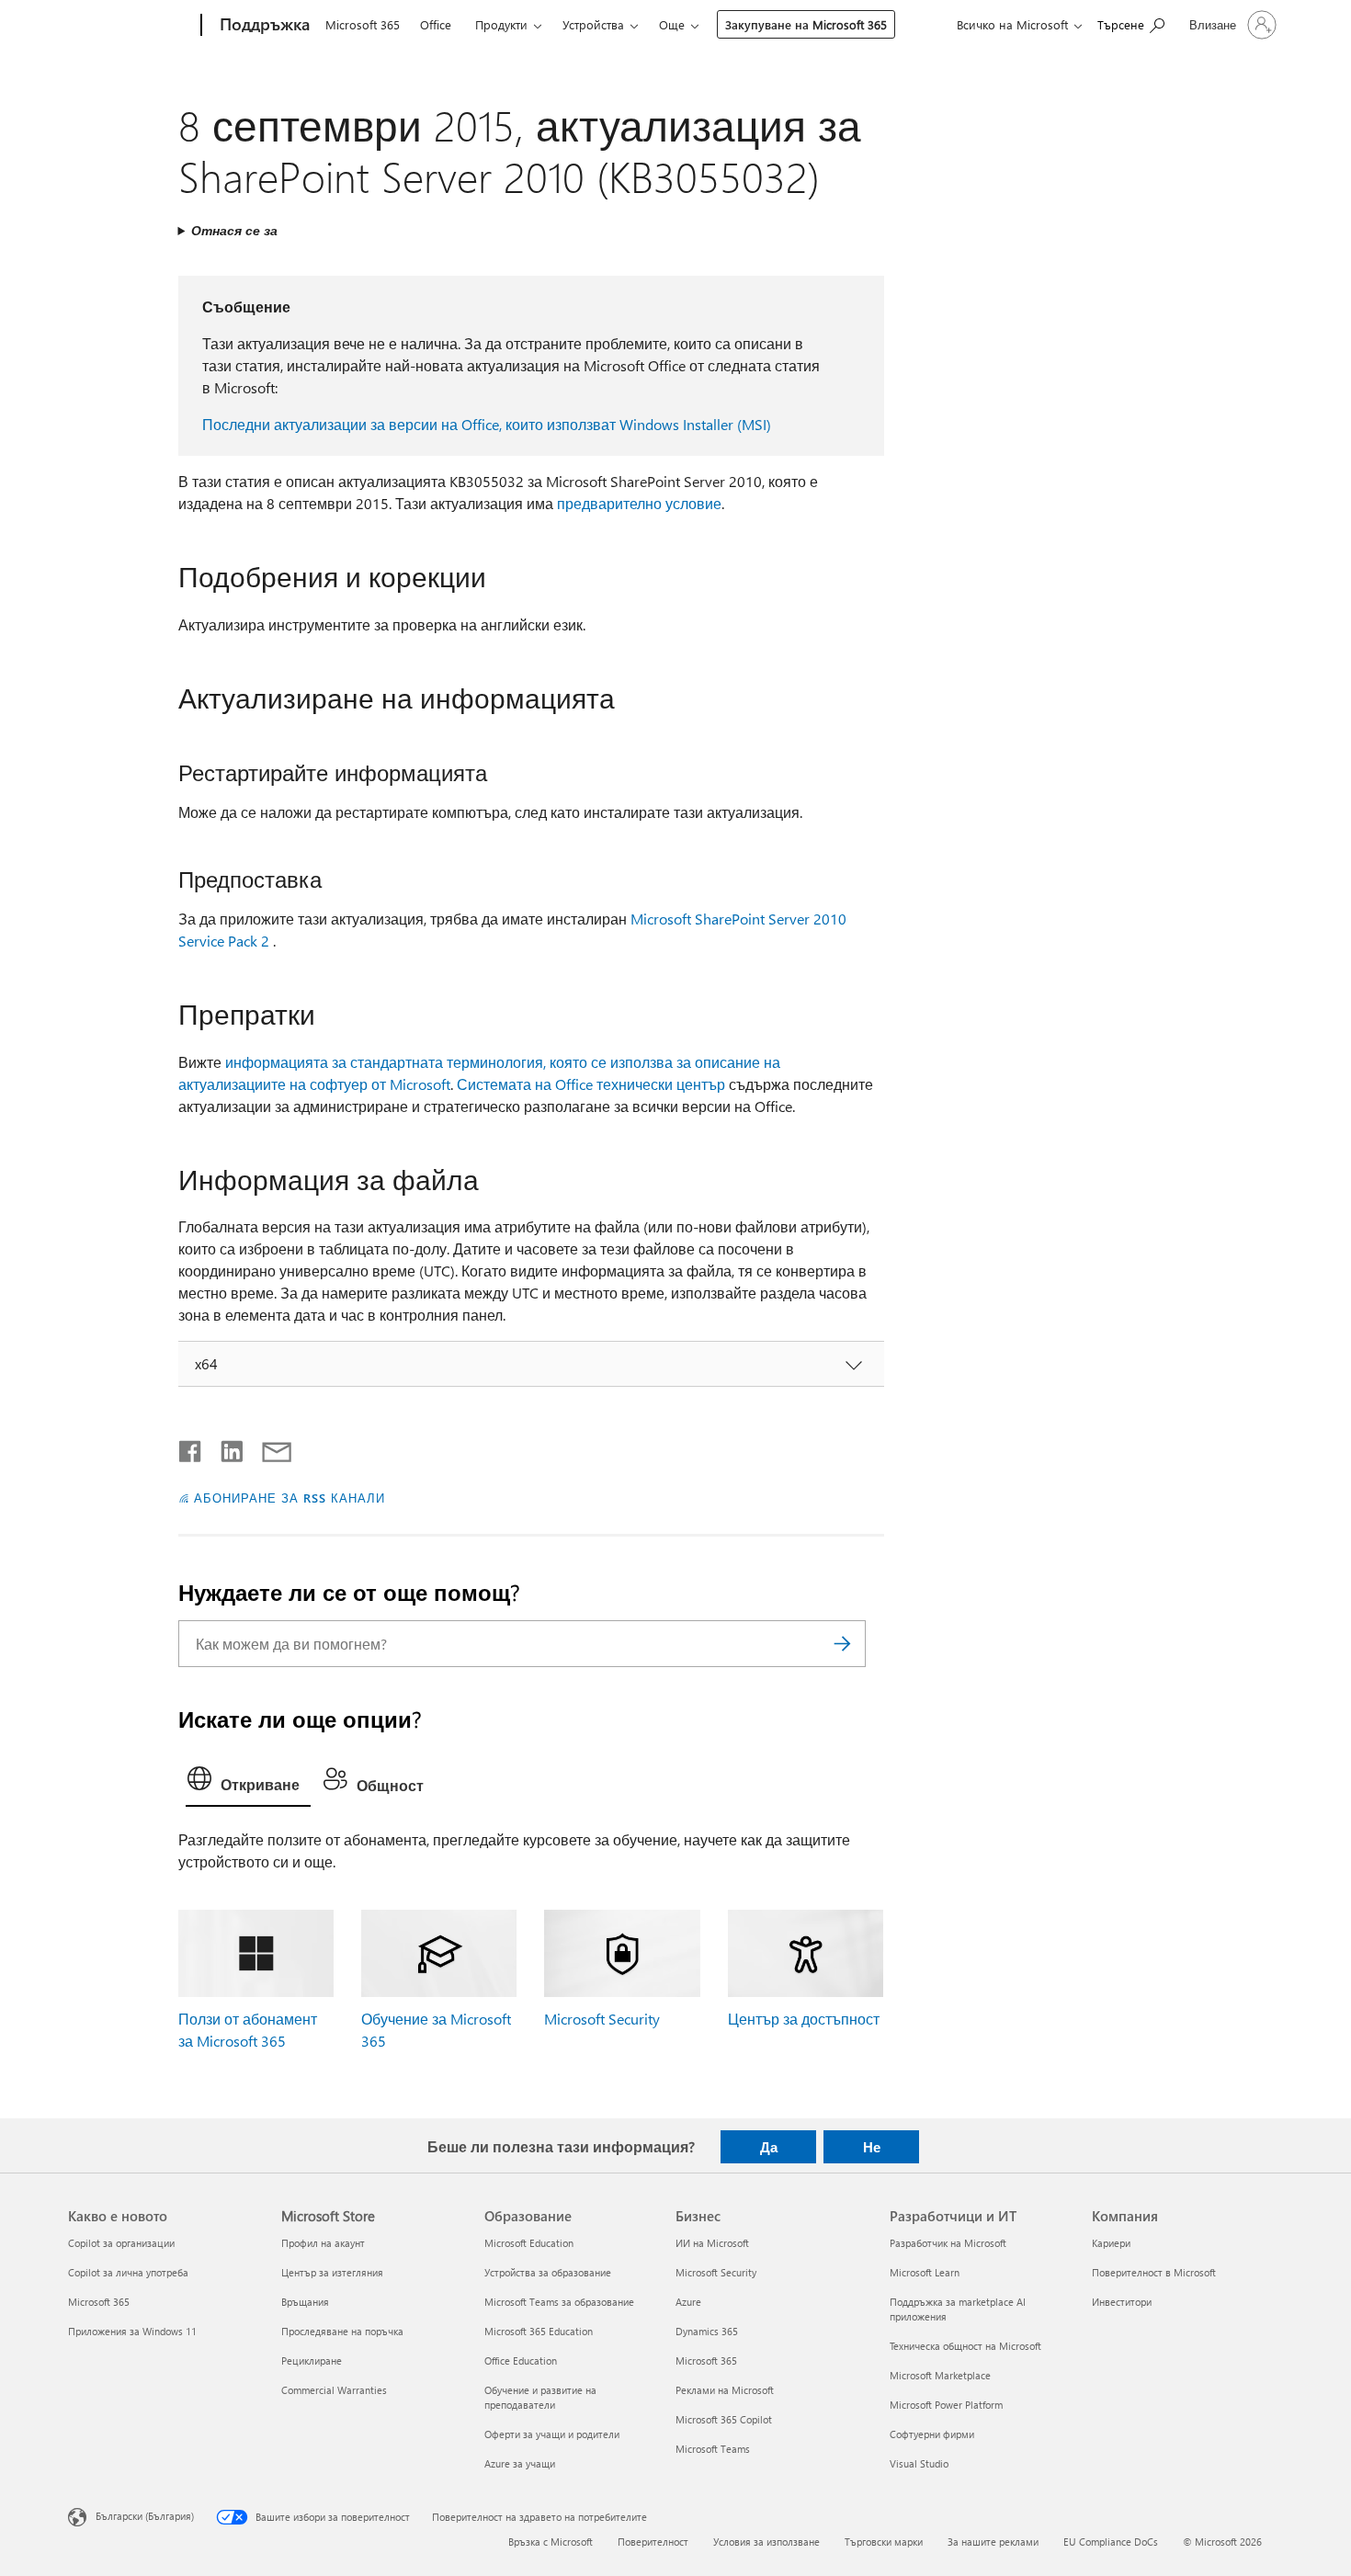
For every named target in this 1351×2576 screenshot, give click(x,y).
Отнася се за (234, 230)
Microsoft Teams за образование (559, 2302)
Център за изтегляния (332, 2272)
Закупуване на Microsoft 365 (806, 24)
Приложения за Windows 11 (132, 2331)
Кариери (1111, 2243)
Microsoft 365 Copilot (724, 2419)
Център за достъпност (804, 2019)
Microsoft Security (602, 2019)
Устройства (593, 24)
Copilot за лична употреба (128, 2272)
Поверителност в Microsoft (1154, 2272)
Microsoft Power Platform (946, 2405)
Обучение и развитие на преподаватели (540, 2397)
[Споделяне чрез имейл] (268, 1447)
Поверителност (653, 2542)
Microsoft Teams (713, 2449)
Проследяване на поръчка (342, 2331)
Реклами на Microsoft (725, 2390)
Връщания (305, 2302)
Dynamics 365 (707, 2331)
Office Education (521, 2360)
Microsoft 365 (363, 24)
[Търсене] (843, 1644)
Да (769, 2147)
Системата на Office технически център (591, 1084)
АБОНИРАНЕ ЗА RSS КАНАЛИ (289, 1498)
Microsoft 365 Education (539, 2331)
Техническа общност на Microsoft (965, 2346)
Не (872, 2147)
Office (436, 24)
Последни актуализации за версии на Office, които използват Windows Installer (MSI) (487, 424)
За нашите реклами (993, 2542)
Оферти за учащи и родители (552, 2434)
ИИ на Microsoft (712, 2243)
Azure (688, 2302)
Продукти (501, 24)
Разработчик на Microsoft (948, 2243)
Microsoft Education (529, 2243)
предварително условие (639, 503)
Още (672, 24)
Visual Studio (919, 2463)
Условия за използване (766, 2542)
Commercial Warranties (334, 2390)
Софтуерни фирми (932, 2434)
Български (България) (145, 2516)
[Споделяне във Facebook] (191, 1447)
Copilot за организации (121, 2243)
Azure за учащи (520, 2463)
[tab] (248, 1783)
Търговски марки (884, 2542)
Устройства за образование (548, 2272)
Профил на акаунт (323, 2243)
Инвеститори (1122, 2302)
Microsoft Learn (925, 2272)
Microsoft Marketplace (940, 2375)
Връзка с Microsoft (551, 2542)
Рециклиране (312, 2360)
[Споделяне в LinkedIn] (225, 1447)
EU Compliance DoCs (1111, 2542)
